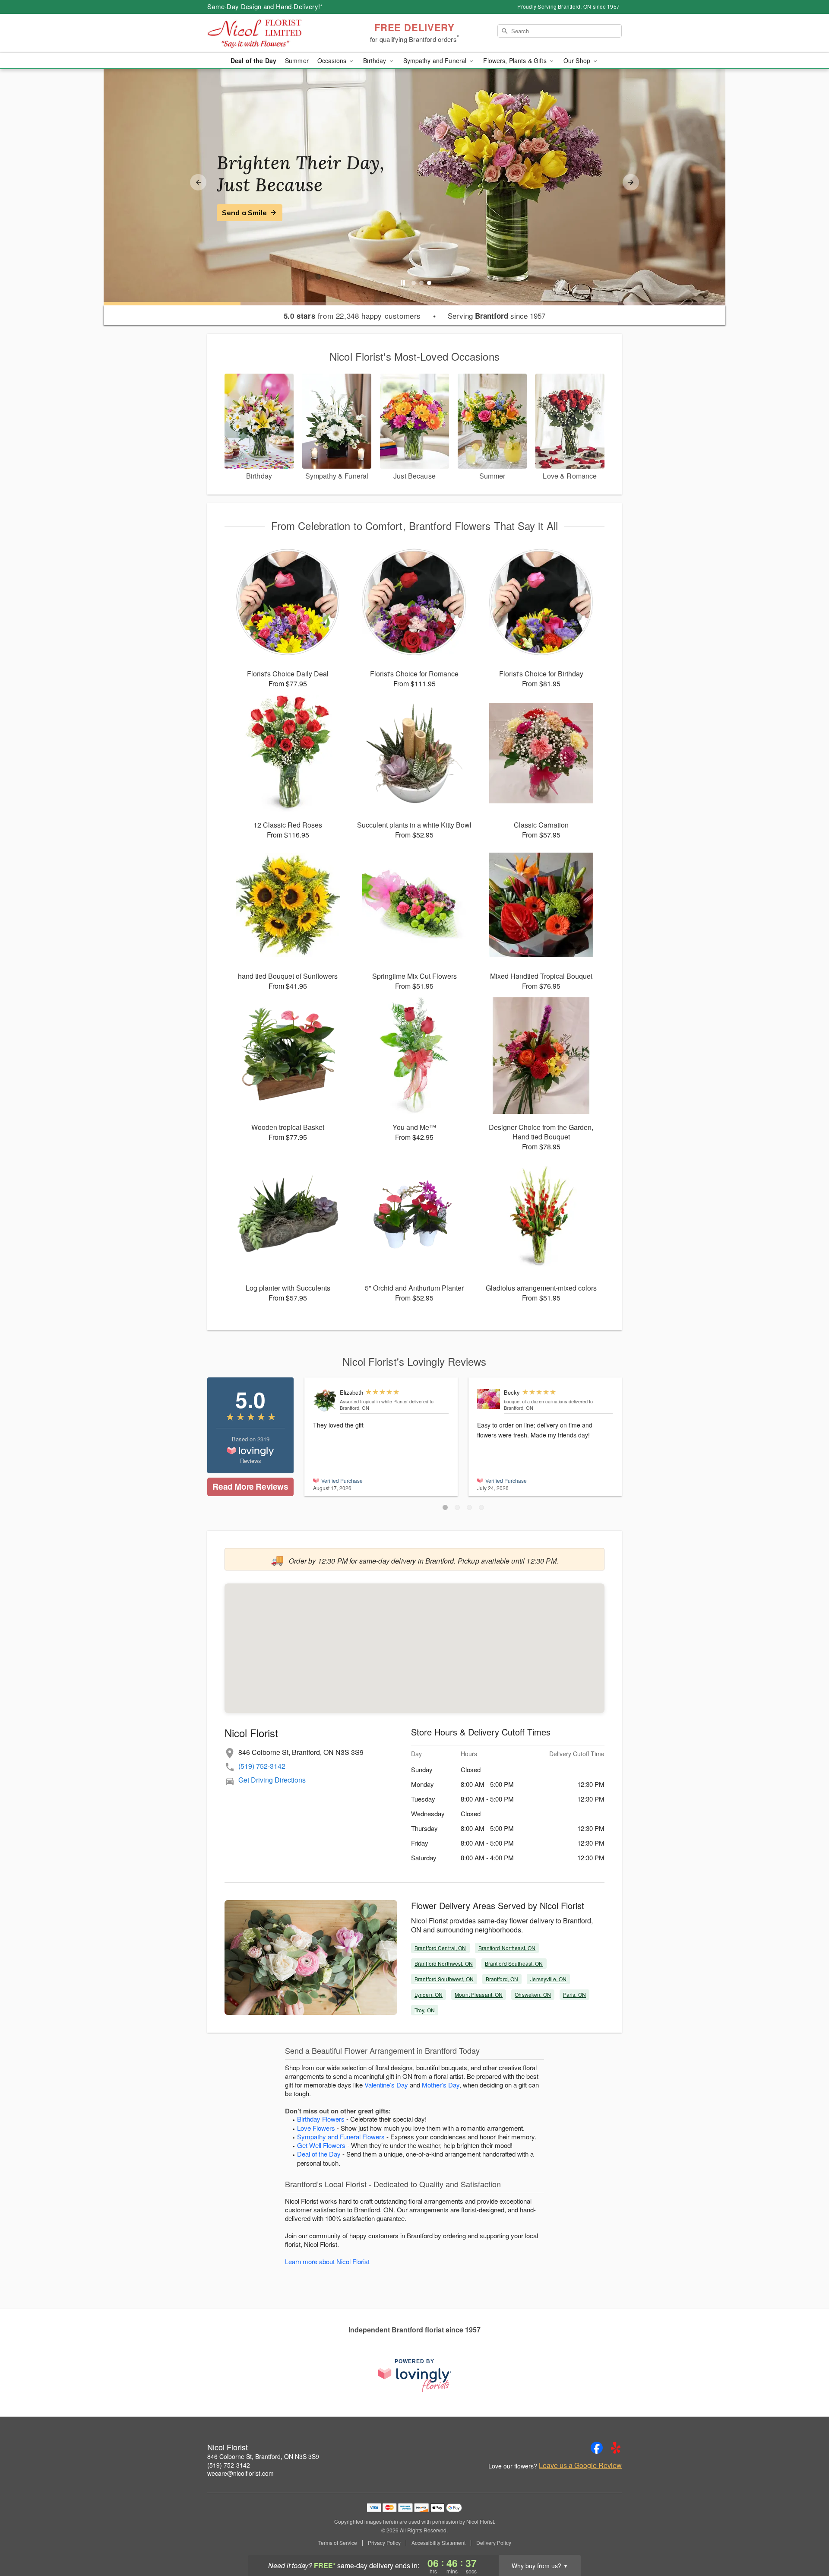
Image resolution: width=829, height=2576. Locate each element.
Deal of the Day (253, 60)
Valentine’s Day (386, 2085)
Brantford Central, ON (440, 1948)
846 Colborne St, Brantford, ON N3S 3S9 (263, 2456)
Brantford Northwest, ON (444, 1963)
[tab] (414, 283)
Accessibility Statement (438, 2543)
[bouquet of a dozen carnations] (489, 1399)
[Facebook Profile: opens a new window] (597, 2448)
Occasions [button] (333, 60)
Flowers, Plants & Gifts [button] (516, 60)
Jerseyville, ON (548, 1979)
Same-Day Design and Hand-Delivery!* (265, 6)
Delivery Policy (494, 2543)
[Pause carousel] (403, 283)
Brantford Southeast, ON (514, 1963)
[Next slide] (631, 182)
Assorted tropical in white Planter (374, 1401)
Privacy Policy (384, 2543)
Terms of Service (338, 2543)
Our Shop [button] (578, 60)
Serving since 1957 (497, 316)
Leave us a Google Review (580, 2465)
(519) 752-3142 (262, 1766)
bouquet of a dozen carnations (536, 1401)
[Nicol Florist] (269, 33)
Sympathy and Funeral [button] (436, 60)
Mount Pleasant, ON (479, 1994)
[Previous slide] (198, 182)
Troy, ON (425, 2010)
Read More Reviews (250, 1486)
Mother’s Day (441, 2085)
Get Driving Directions (272, 1780)
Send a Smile (244, 213)
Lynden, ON (429, 1994)
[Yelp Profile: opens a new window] (616, 2448)
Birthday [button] (375, 60)
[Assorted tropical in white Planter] (324, 1401)
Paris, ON (574, 1994)
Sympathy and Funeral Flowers (341, 2137)
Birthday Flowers (321, 2119)
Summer (297, 60)
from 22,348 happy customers (352, 316)
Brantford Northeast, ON (507, 1948)
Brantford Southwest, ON (444, 1979)
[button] (445, 1507)
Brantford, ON (502, 1979)
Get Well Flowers (321, 2145)
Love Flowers (316, 2128)
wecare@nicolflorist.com (240, 2473)
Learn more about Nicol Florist (327, 2261)
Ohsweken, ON (533, 1994)
